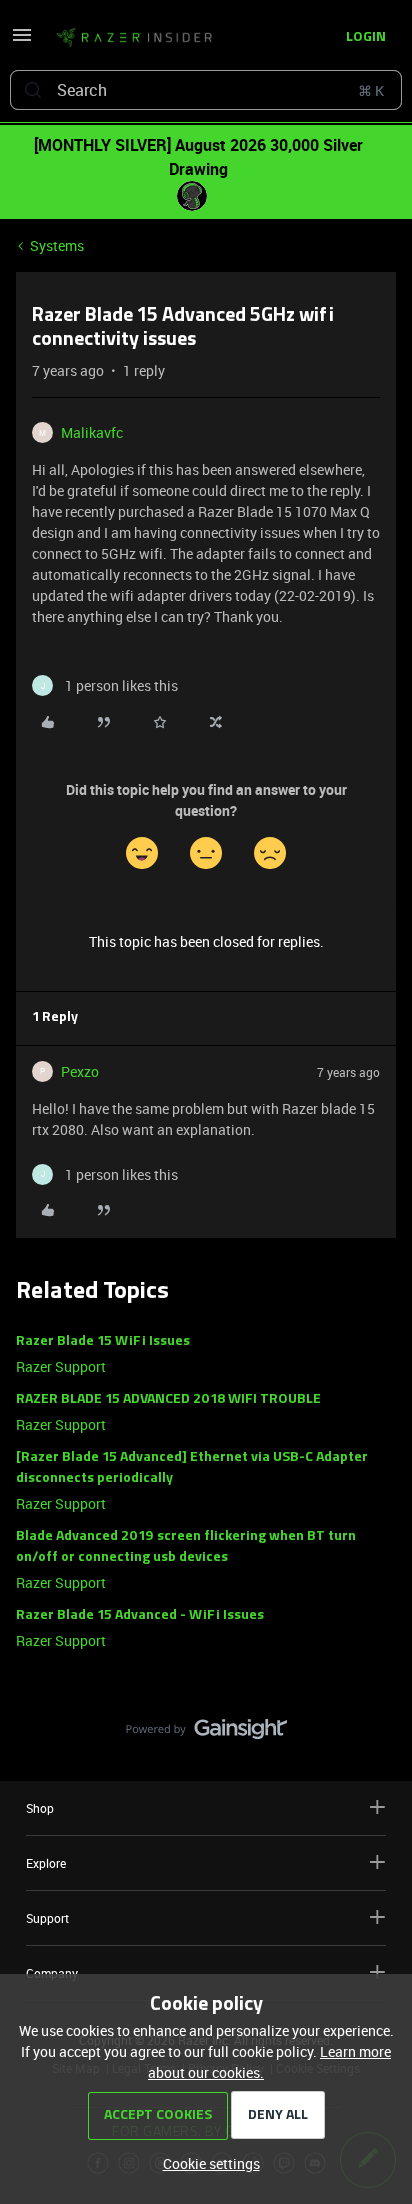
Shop (40, 1808)
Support (47, 1918)
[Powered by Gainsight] (206, 1734)
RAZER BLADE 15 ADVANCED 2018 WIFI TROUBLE (168, 1399)
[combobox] (206, 90)
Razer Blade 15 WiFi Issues (103, 1341)
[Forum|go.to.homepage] (134, 38)
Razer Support (61, 1366)
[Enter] (33, 90)
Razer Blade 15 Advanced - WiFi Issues (140, 1615)
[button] (22, 41)
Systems (57, 245)
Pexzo (80, 1071)
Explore (46, 1863)
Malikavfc (92, 432)
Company (52, 1973)
